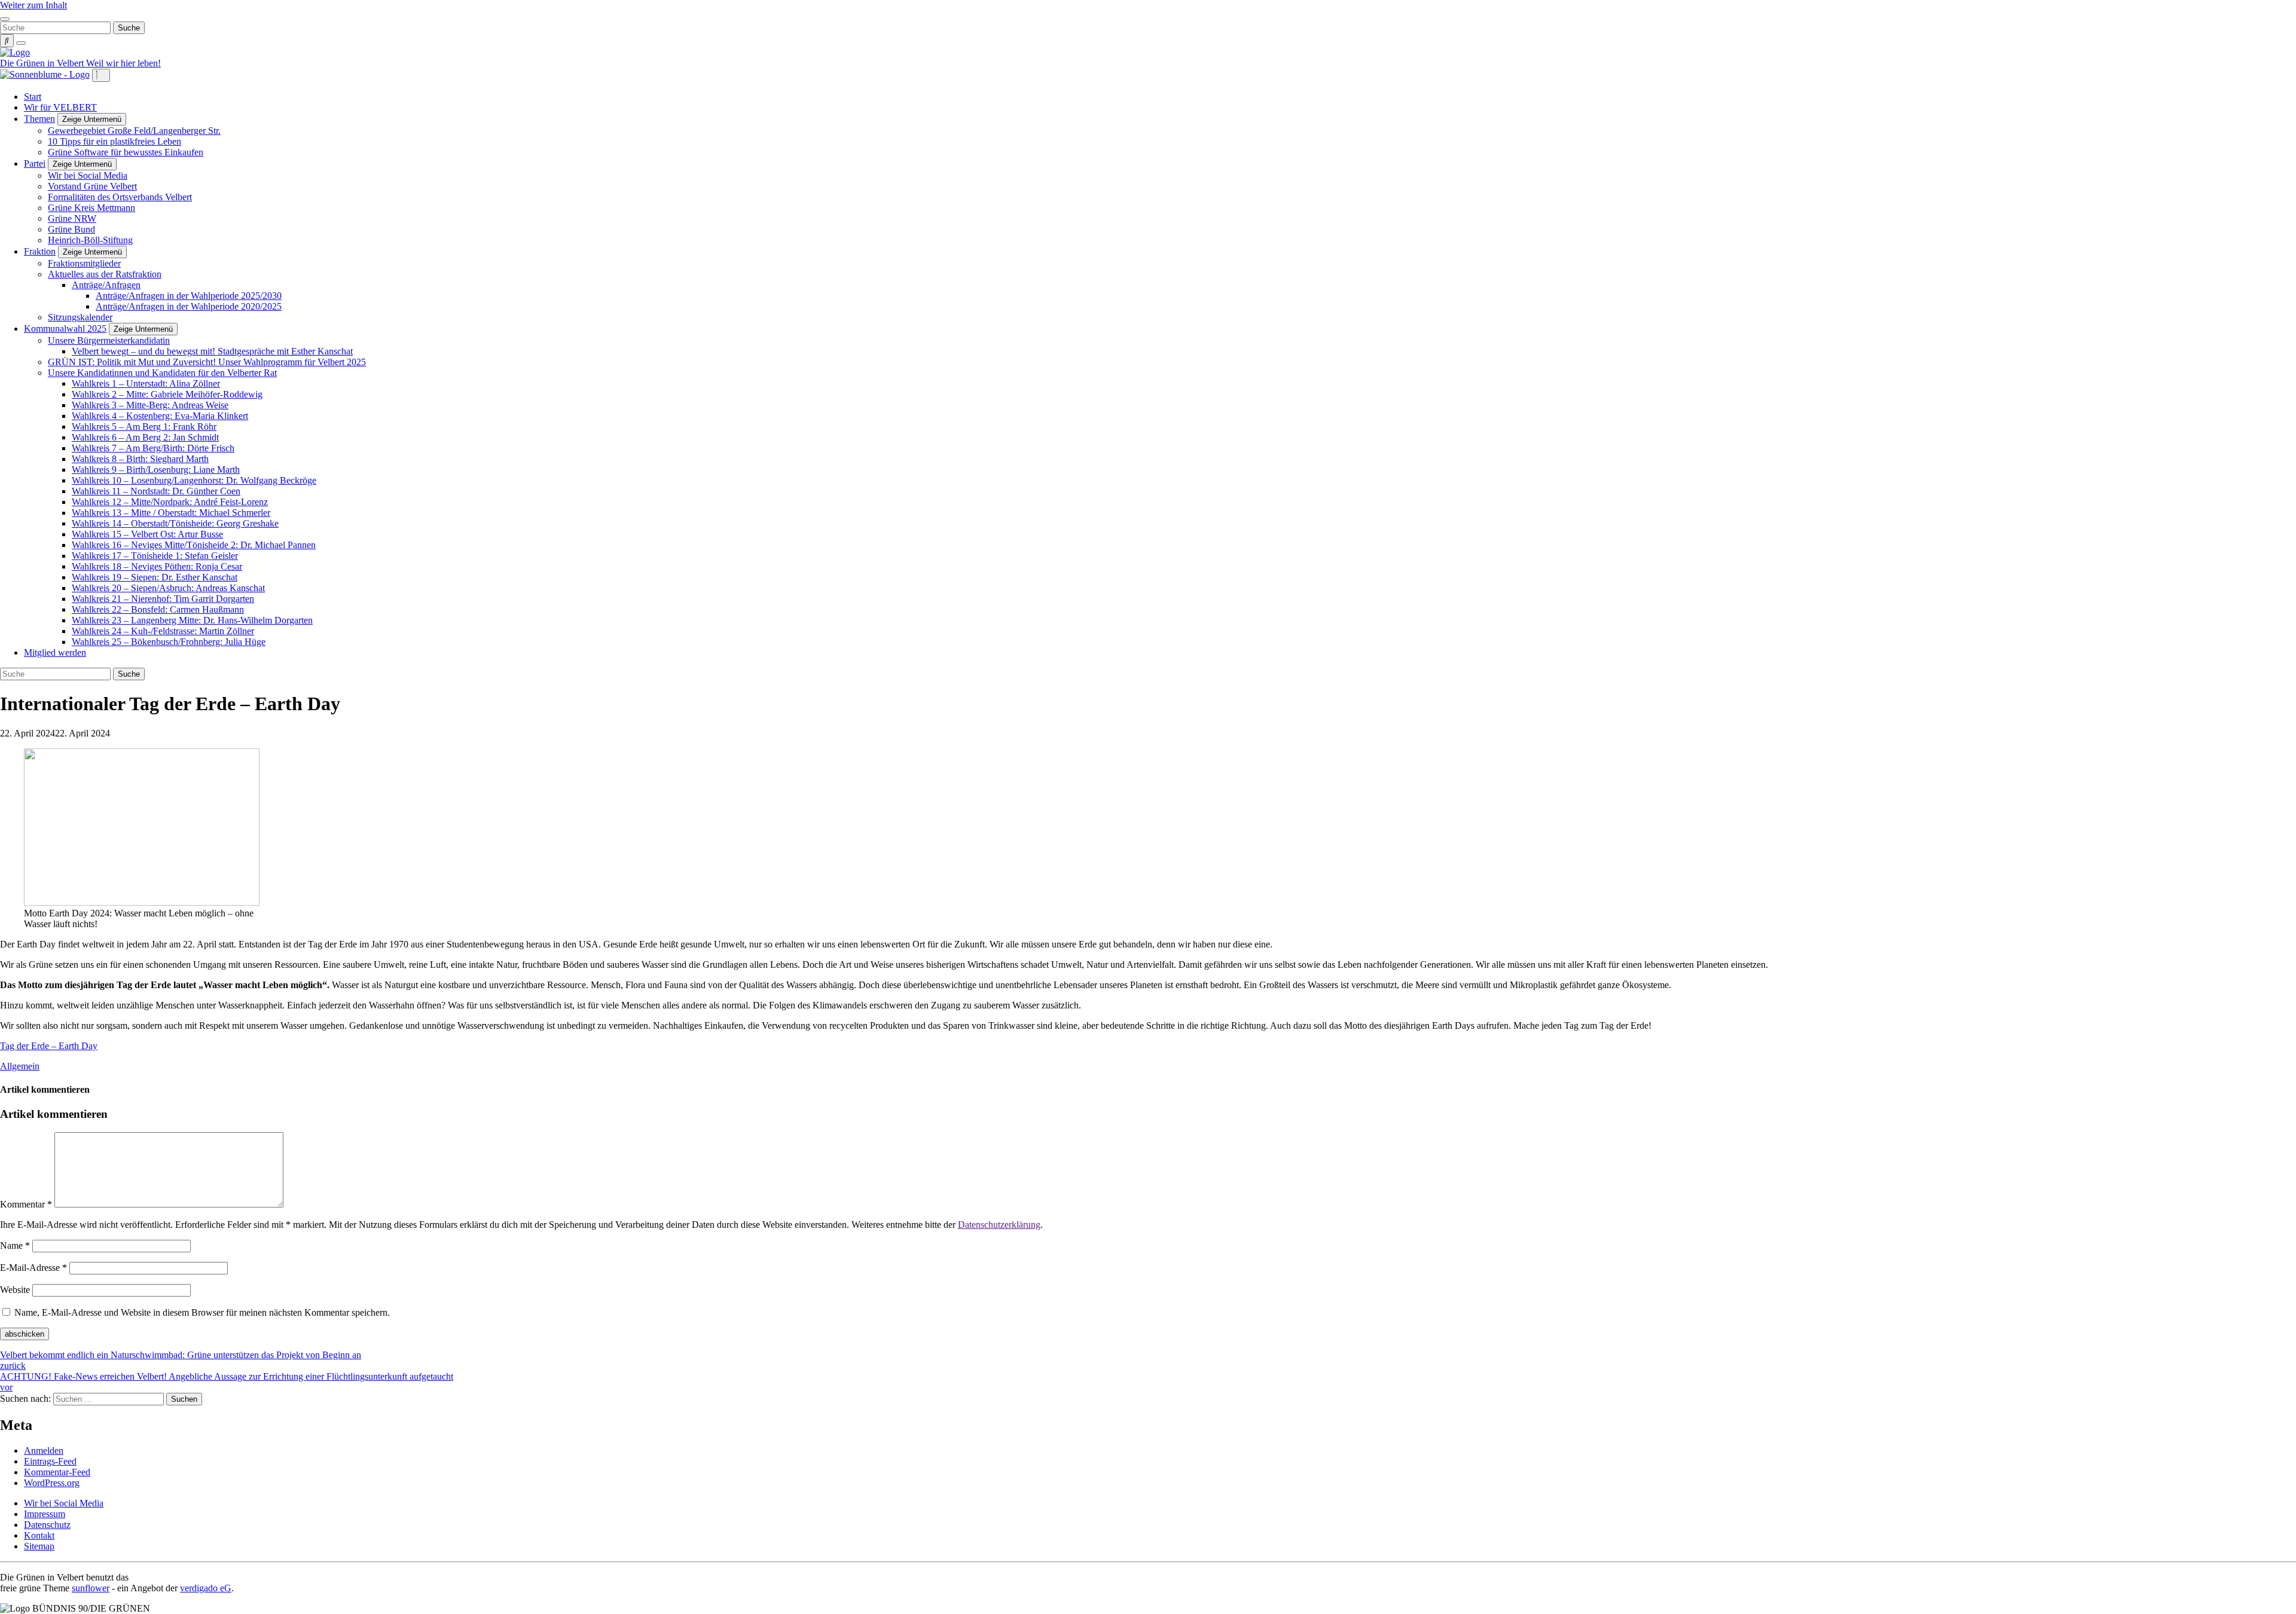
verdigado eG (206, 1588)
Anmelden (44, 1451)
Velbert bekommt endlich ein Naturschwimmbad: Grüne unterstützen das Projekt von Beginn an (181, 1360)
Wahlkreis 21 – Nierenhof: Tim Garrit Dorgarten (163, 599)
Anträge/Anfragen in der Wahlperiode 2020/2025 (189, 306)
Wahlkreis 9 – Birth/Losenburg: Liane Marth (156, 470)
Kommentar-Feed (57, 1472)
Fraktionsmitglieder (84, 263)
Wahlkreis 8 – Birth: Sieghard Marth (140, 459)
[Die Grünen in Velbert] (15, 52)
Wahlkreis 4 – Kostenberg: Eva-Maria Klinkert (160, 416)
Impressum (45, 1514)
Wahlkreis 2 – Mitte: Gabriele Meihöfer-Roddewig (167, 394)
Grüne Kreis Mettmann (91, 208)
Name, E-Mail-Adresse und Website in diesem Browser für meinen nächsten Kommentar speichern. (202, 1312)
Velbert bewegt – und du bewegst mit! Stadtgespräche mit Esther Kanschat (212, 351)
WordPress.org (52, 1483)
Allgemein (20, 1066)
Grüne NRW (72, 218)
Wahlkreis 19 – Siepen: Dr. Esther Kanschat (155, 577)
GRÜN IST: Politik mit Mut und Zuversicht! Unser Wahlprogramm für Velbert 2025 (207, 362)
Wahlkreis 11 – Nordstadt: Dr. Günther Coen (156, 491)
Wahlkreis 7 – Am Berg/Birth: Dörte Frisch (153, 448)
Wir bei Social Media (88, 175)
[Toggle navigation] (5, 19)
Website (15, 1290)
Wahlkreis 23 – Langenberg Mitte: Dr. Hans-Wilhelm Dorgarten (192, 620)
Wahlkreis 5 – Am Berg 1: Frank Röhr (144, 427)
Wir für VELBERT (60, 107)
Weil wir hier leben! (123, 63)
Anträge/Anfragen (106, 285)
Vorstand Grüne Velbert (92, 186)
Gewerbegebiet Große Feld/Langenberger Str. (134, 131)
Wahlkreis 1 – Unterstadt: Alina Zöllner (146, 383)
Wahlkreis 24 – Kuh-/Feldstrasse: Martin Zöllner (163, 631)
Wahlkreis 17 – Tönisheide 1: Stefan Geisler (155, 556)
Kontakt (39, 1535)
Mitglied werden (55, 652)
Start (33, 97)
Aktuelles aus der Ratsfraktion (105, 274)
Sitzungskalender (80, 317)
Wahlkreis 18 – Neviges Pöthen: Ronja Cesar (157, 566)
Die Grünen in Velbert (43, 63)
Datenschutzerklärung (999, 1225)
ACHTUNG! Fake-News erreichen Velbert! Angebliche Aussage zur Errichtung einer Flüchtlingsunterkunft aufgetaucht (227, 1382)
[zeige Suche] (7, 41)
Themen (39, 119)
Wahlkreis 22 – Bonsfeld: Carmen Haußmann (158, 609)
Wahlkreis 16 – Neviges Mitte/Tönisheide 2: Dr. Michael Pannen (194, 545)
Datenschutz (47, 1525)
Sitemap (39, 1546)
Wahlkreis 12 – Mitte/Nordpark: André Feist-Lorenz (170, 502)
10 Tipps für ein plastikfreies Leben (115, 141)
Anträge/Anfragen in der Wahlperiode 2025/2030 (189, 296)
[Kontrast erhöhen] (21, 43)
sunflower (91, 1588)
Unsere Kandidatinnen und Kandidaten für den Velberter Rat (162, 373)
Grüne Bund (71, 229)
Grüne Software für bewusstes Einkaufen (126, 152)
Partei (35, 163)
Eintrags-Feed (50, 1461)
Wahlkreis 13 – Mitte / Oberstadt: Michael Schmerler (171, 513)
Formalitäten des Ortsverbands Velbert (120, 197)
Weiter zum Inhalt (33, 5)
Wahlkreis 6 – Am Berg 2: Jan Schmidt (145, 437)
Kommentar (26, 1204)
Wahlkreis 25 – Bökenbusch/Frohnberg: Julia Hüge (169, 642)
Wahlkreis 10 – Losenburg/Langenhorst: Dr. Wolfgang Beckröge (194, 480)
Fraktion (40, 251)
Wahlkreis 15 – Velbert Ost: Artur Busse (147, 534)
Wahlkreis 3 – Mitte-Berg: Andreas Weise (150, 405)
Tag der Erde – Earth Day (49, 1046)
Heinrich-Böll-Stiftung (90, 240)
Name (15, 1245)
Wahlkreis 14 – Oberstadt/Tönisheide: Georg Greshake (175, 523)
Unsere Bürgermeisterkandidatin (109, 340)
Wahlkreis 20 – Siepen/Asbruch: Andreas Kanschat (168, 588)
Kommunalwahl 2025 (65, 328)
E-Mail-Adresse (33, 1268)
